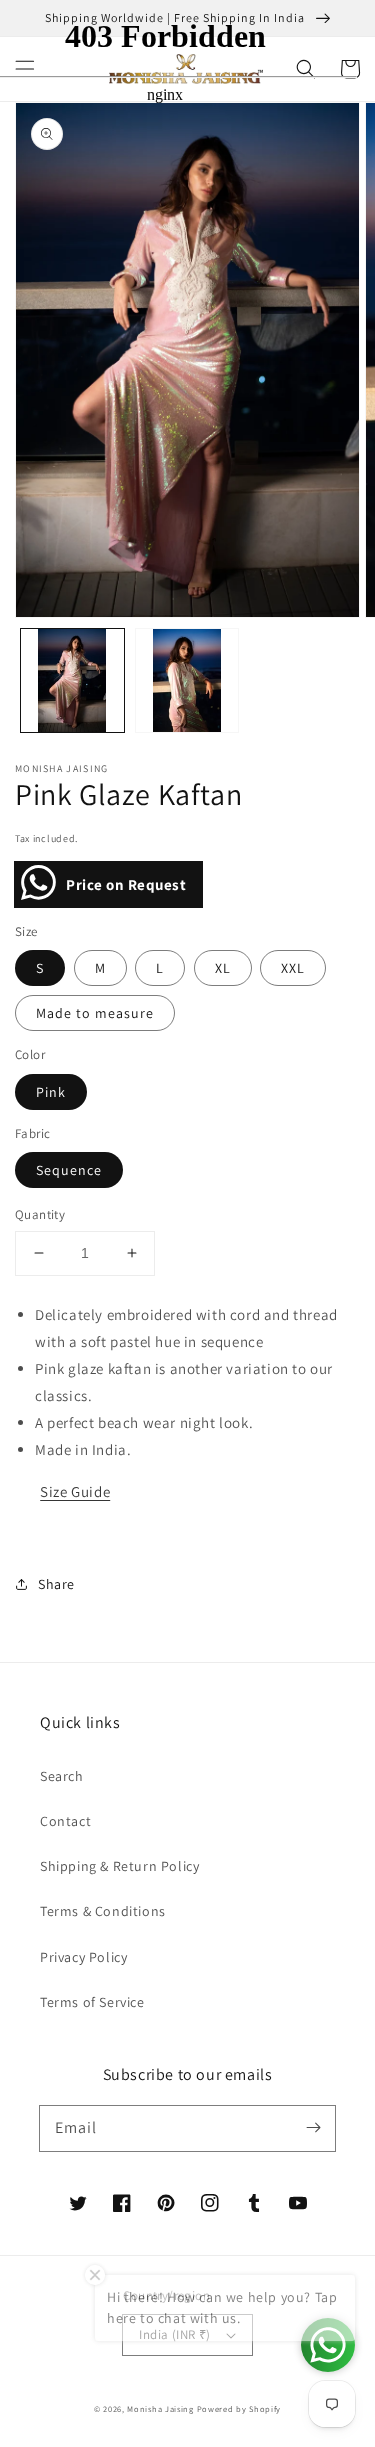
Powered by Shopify (239, 2408)
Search (62, 1776)
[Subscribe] (313, 2128)
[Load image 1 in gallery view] (72, 680)
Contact (65, 1821)
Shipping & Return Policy (119, 1866)
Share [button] (56, 1584)
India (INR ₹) (174, 2334)
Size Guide (75, 1491)
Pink (51, 1092)
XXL (293, 968)
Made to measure (95, 1013)
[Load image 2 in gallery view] (187, 680)
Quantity (40, 1214)
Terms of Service (92, 2002)
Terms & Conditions (103, 1911)
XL (223, 968)
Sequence (69, 1170)
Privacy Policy (83, 1957)
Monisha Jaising (160, 2408)
